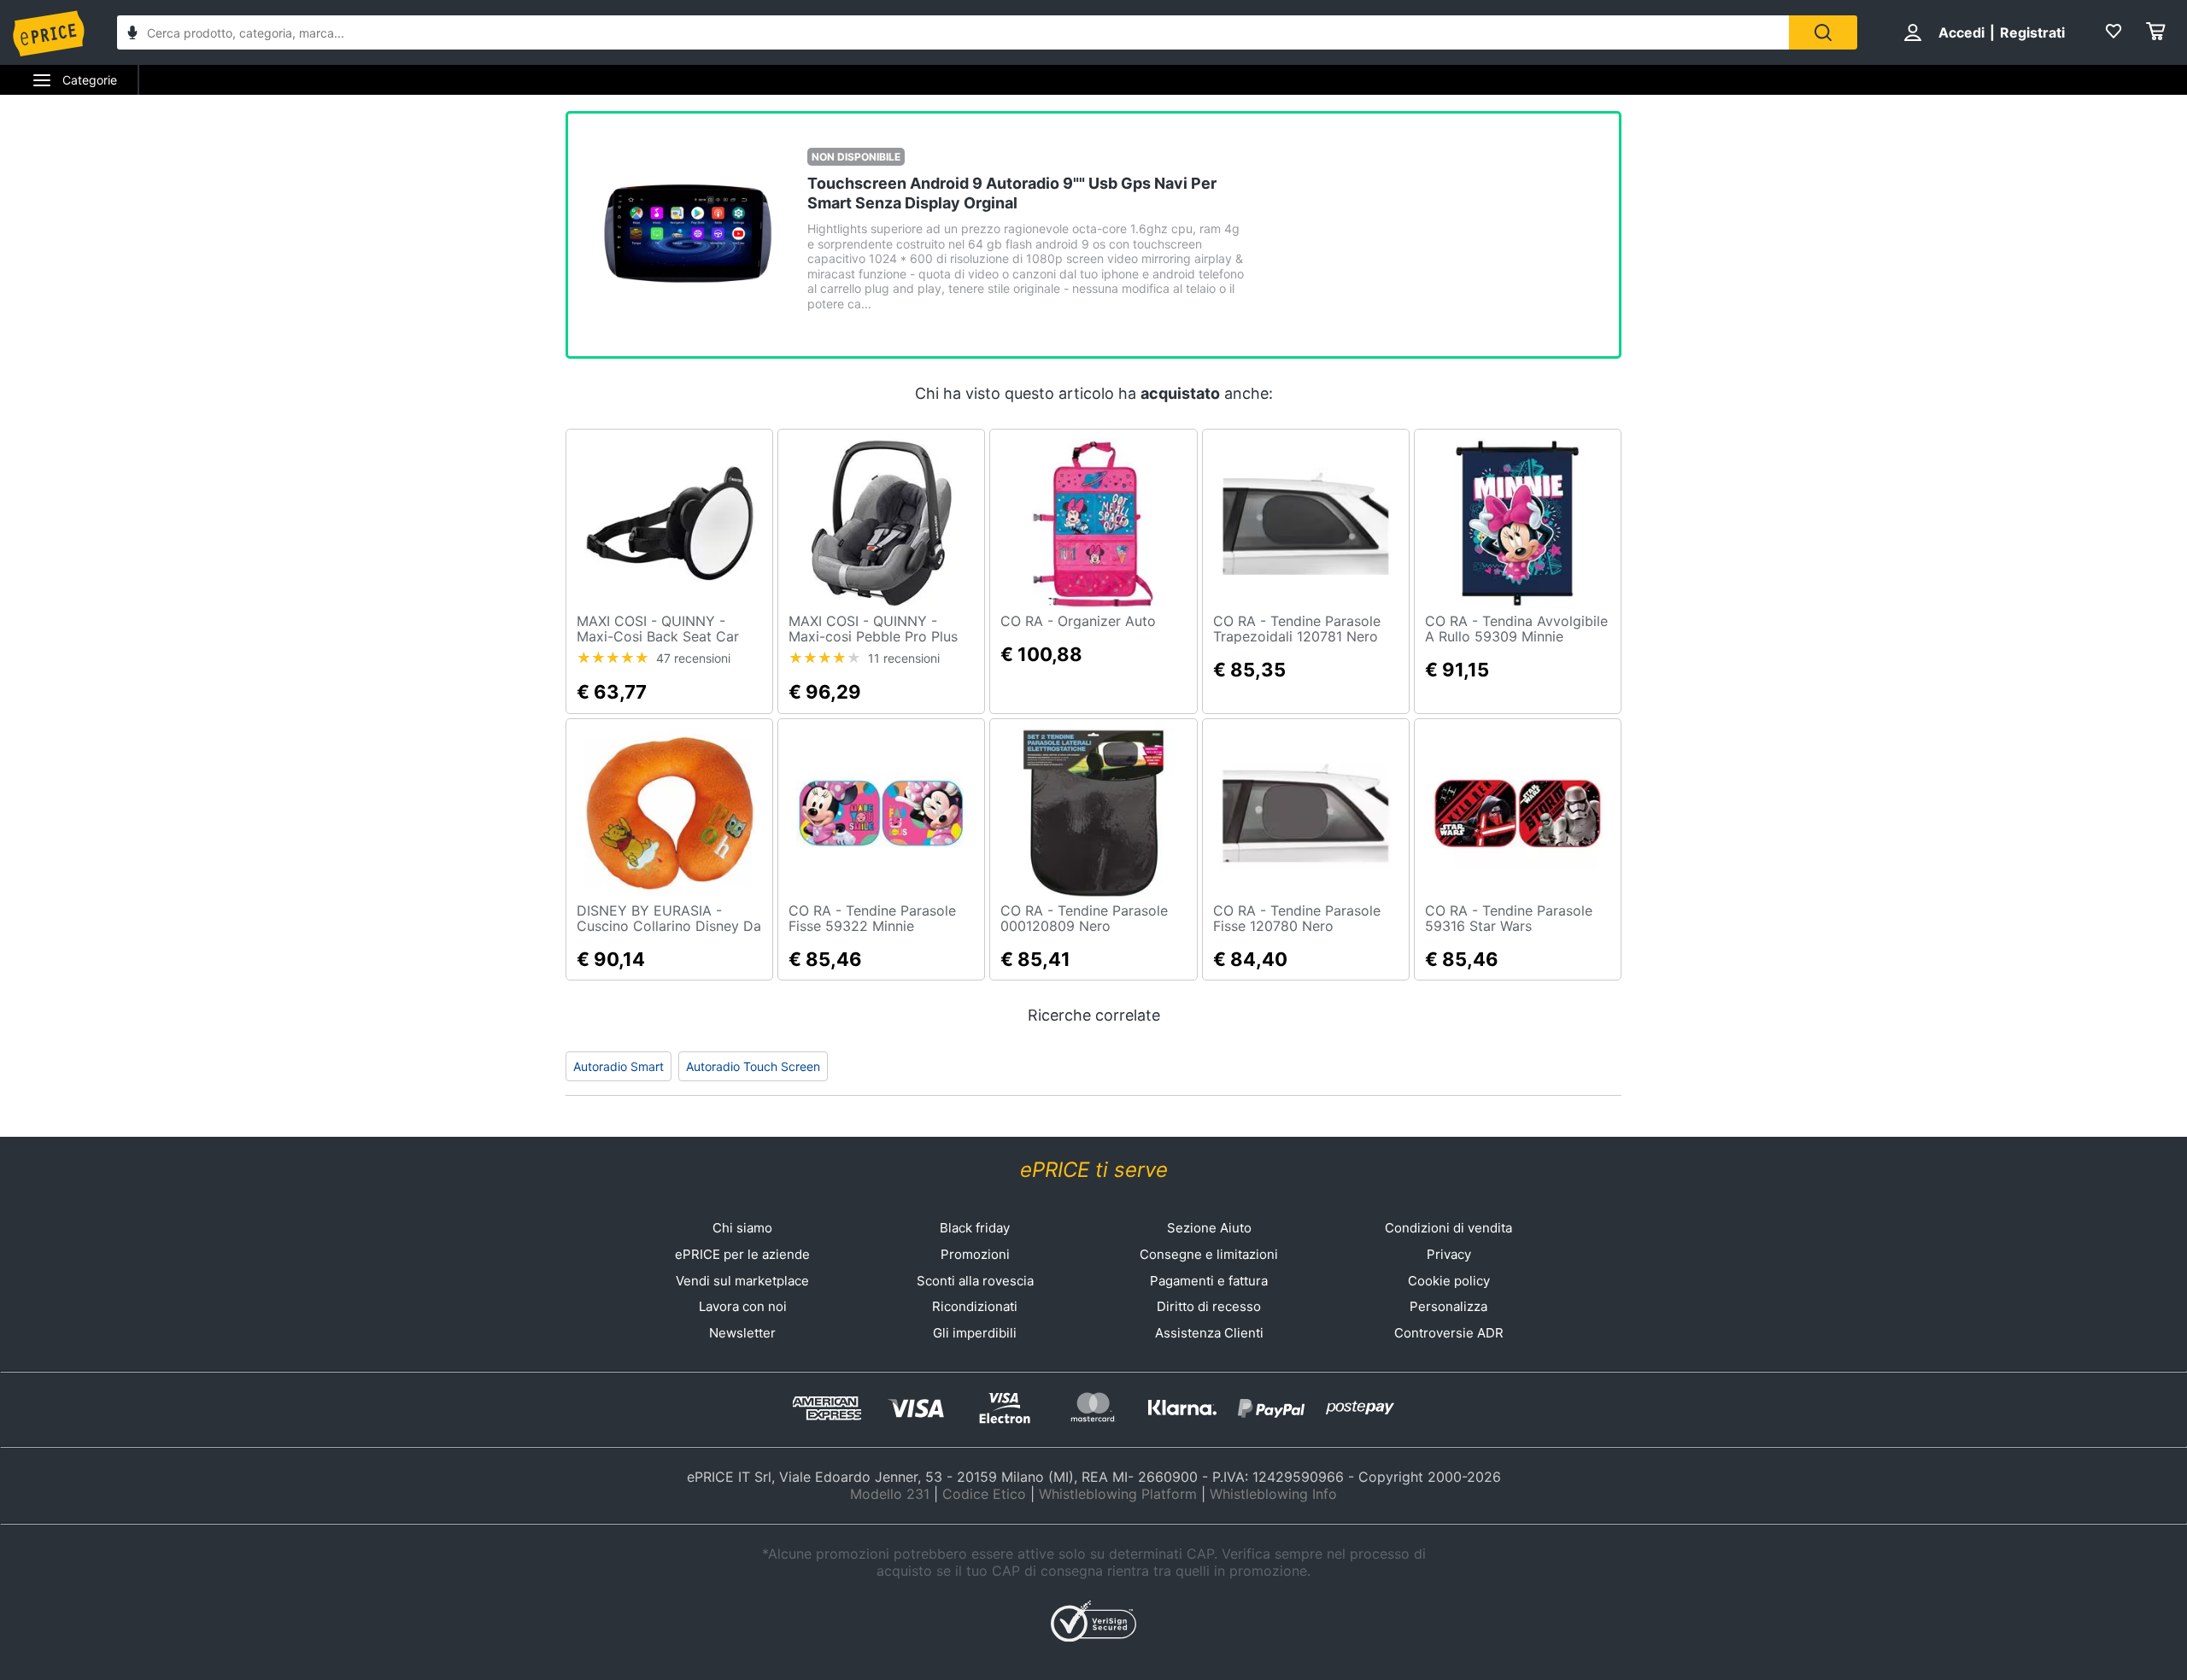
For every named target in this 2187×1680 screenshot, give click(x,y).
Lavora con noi (743, 1306)
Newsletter (742, 1333)
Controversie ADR (1449, 1333)
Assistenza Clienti (1209, 1333)
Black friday (975, 1228)
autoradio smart (619, 1066)
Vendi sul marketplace (742, 1281)
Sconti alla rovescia (975, 1281)
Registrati (2032, 32)
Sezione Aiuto (1209, 1228)
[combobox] (953, 32)
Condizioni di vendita (1448, 1228)
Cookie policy (1449, 1281)
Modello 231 (890, 1494)
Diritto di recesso (1209, 1306)
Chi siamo (742, 1228)
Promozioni (975, 1254)
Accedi (1961, 32)
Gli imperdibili (975, 1333)
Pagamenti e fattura (1209, 1281)
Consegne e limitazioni (1209, 1254)
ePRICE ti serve (1094, 1170)
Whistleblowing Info (1273, 1494)
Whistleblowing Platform (1118, 1494)
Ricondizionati (975, 1306)
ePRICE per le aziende (742, 1254)
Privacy (1449, 1254)
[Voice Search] (132, 35)
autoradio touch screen (753, 1066)
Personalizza (1448, 1306)
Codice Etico (984, 1494)
